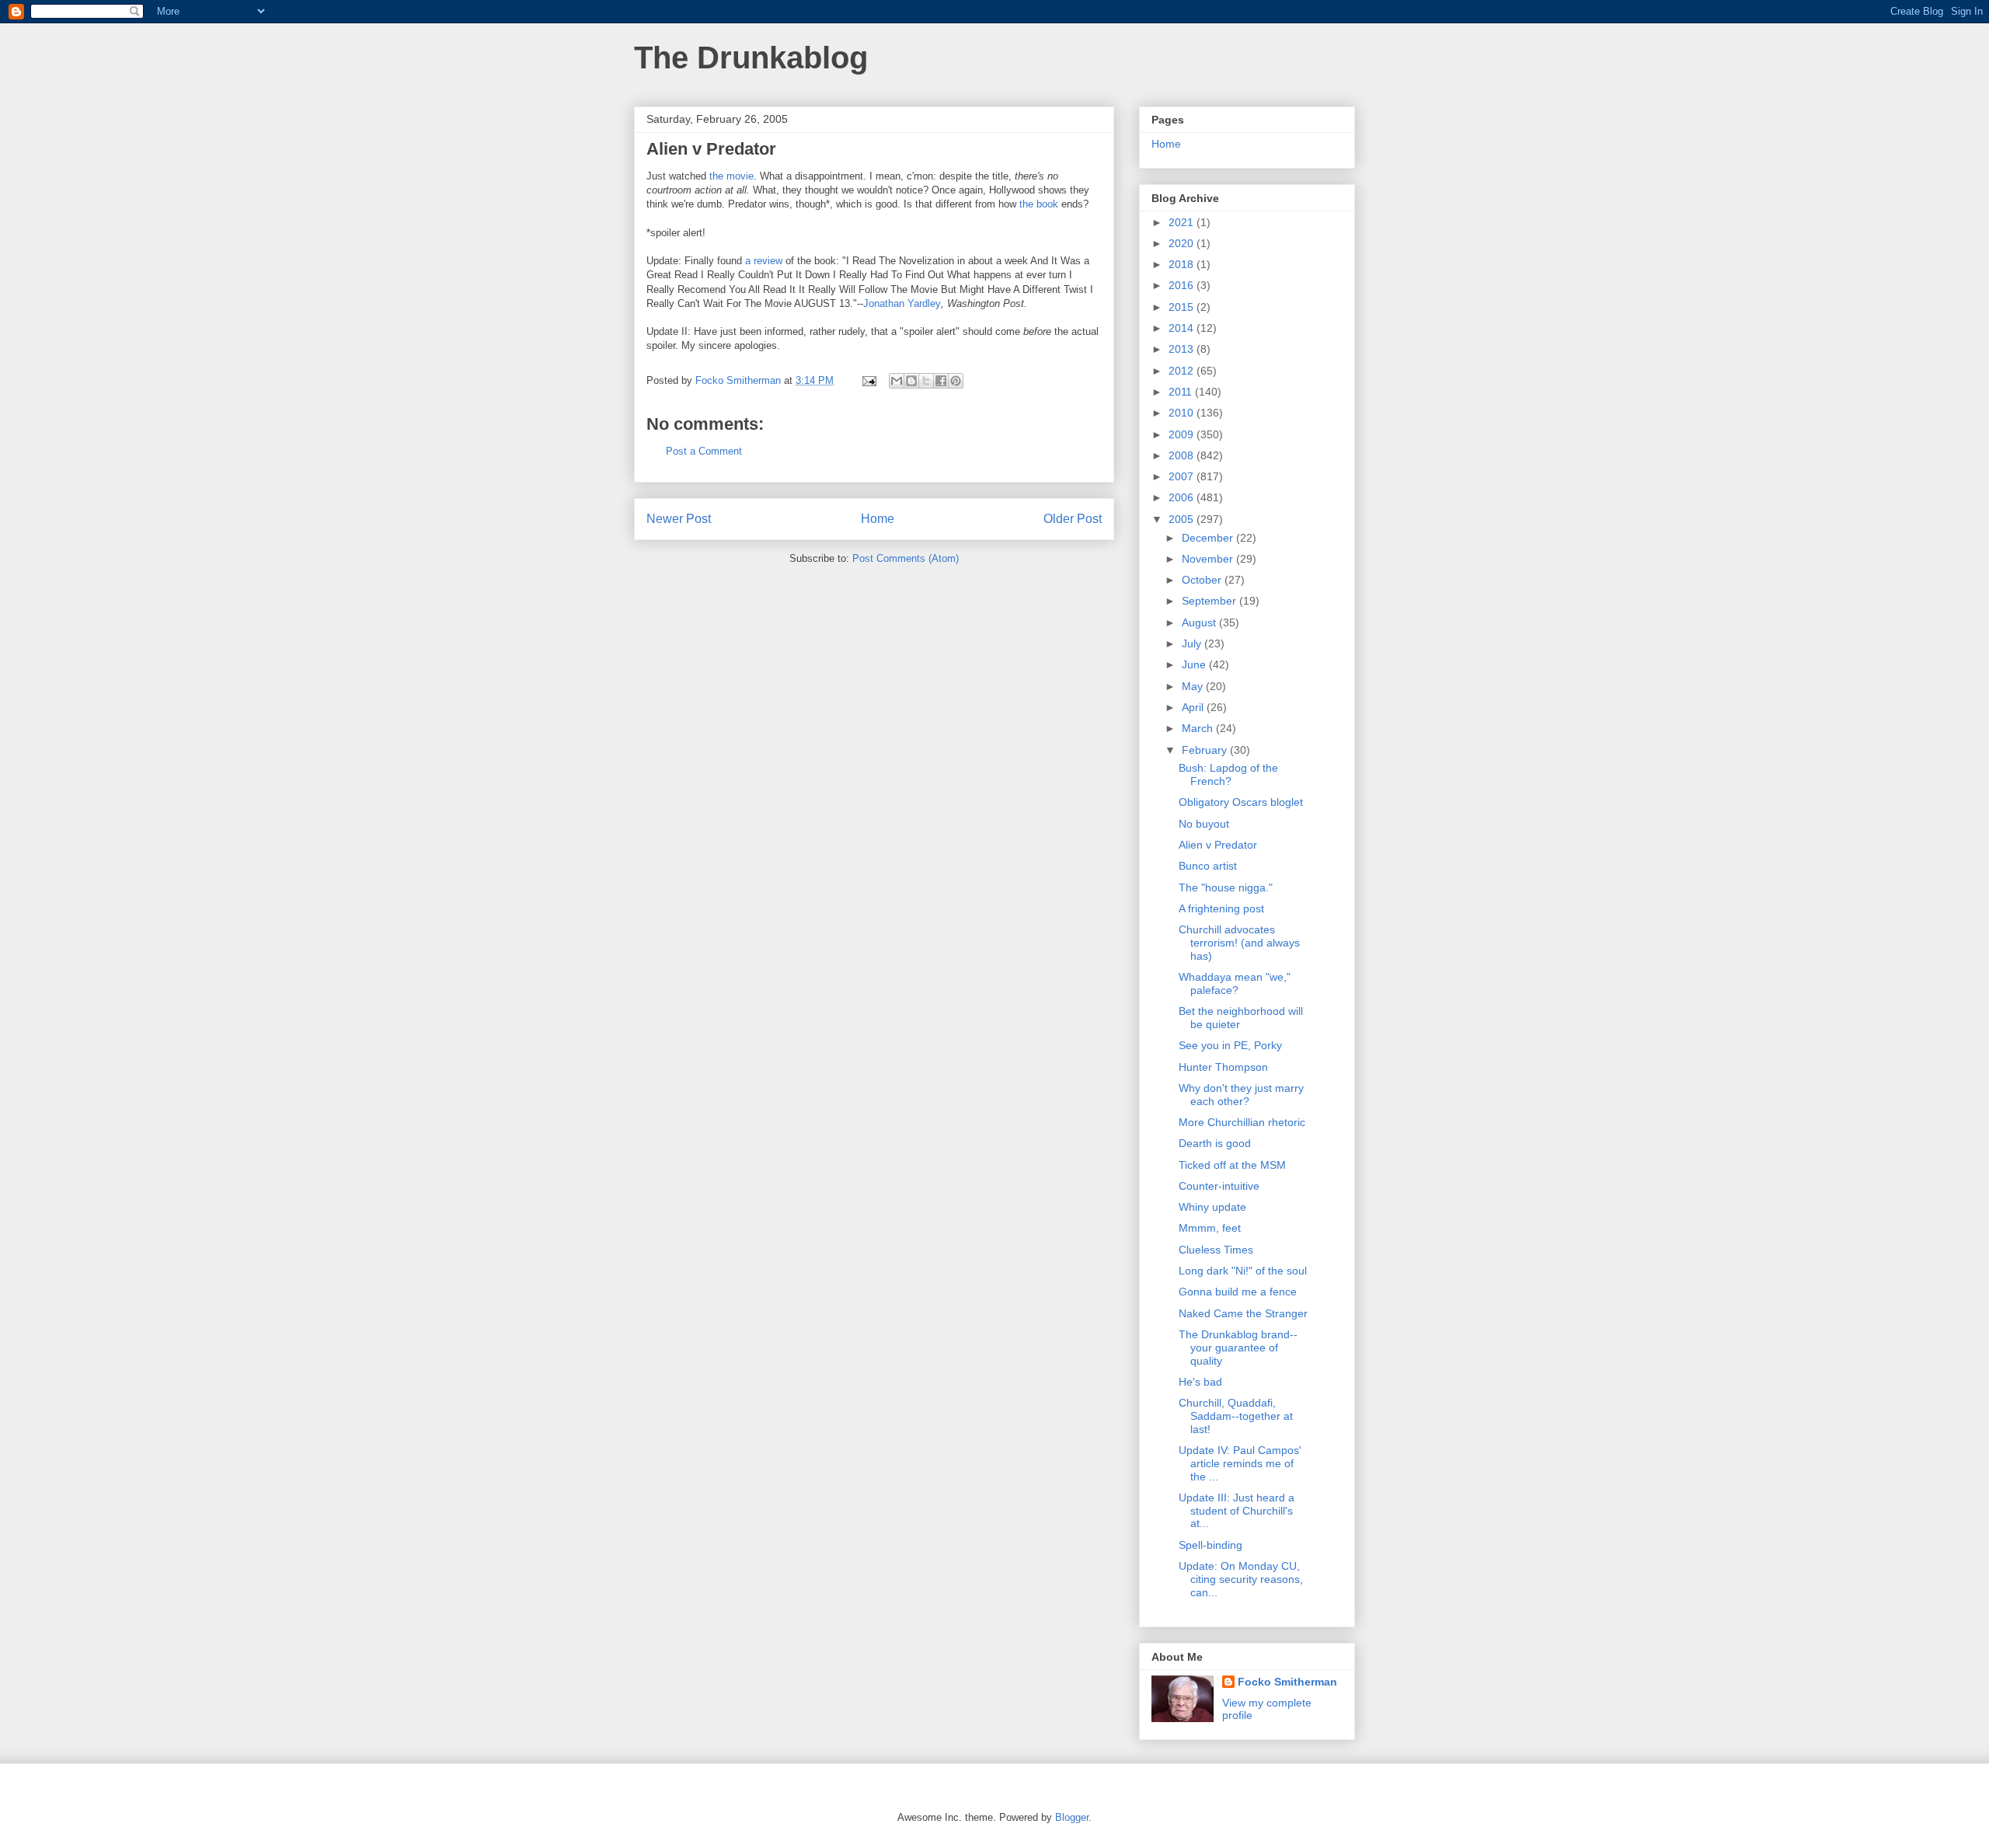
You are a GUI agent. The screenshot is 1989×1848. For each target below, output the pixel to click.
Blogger (1072, 1817)
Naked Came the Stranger (1243, 1313)
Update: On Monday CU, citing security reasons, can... (1241, 1579)
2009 (1183, 434)
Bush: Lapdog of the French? (1228, 774)
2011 (1182, 392)
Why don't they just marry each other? (1241, 1095)
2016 (1183, 285)
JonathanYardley (902, 303)
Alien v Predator (1218, 845)
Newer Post (679, 519)
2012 (1183, 371)
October (1203, 580)
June (1195, 664)
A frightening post (1221, 908)
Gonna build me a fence (1238, 1292)
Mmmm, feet (1210, 1228)
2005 (1183, 519)
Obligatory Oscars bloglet (1241, 802)
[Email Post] (868, 380)
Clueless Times (1216, 1250)
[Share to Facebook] (941, 381)
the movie (732, 176)
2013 (1183, 349)
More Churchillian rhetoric (1242, 1122)
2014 (1183, 328)
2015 (1183, 307)
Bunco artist (1208, 866)
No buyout (1204, 824)
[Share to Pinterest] (956, 381)
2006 (1183, 497)
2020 (1183, 243)
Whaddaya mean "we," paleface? (1235, 983)
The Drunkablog (751, 58)
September (1210, 601)
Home (878, 519)
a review (764, 261)
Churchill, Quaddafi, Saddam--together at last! (1236, 1416)
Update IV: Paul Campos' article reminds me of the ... (1240, 1463)
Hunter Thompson (1223, 1067)
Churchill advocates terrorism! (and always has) (1239, 943)
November (1209, 559)
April (1194, 707)
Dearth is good (1215, 1143)
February (1206, 750)
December (1209, 538)
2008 (1183, 455)
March (1199, 728)
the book (1039, 204)
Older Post (1073, 519)
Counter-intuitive (1219, 1186)
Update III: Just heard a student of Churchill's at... (1237, 1511)
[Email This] (897, 381)
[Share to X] (926, 381)
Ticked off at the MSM (1232, 1165)
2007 (1183, 476)
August (1200, 622)
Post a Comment (704, 451)
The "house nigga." (1226, 887)
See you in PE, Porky (1230, 1045)
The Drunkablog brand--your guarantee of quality (1238, 1348)
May (1194, 686)
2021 (1183, 222)
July (1193, 643)
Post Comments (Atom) (906, 558)
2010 (1183, 413)
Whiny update (1212, 1207)
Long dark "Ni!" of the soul (1243, 1271)
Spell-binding (1210, 1545)
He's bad (1200, 1382)
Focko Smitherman (1287, 1682)
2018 (1183, 264)
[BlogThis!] (911, 381)
